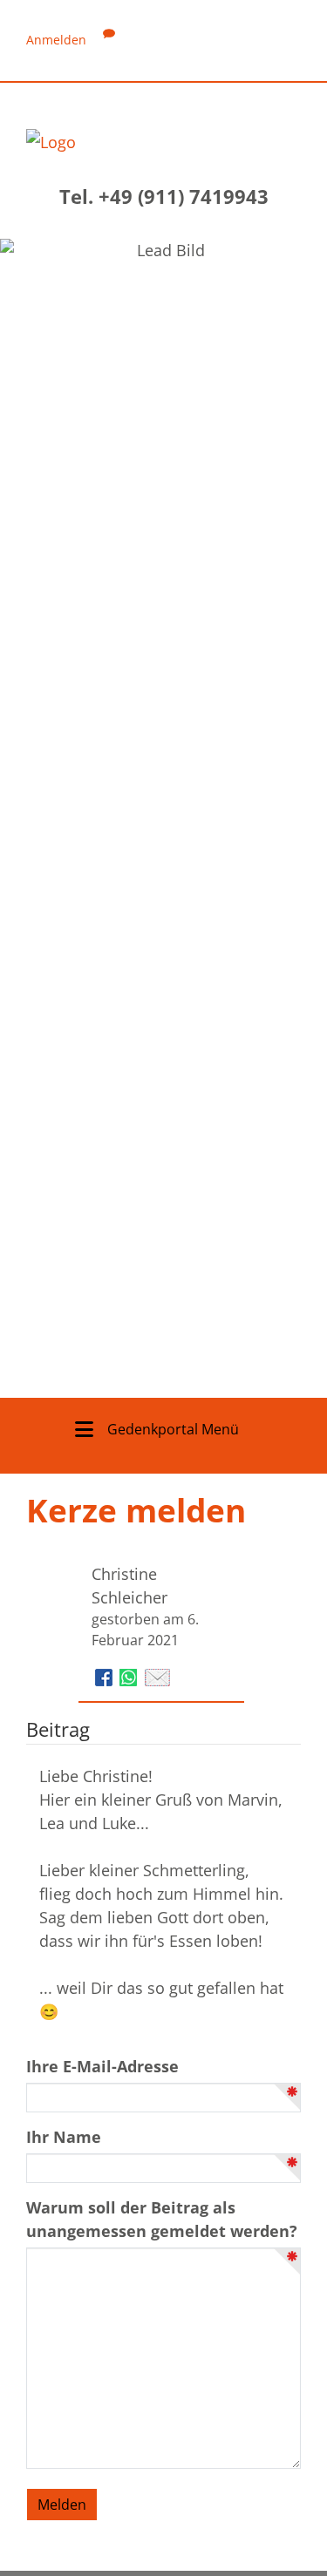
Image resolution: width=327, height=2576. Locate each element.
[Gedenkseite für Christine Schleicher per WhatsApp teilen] (130, 1676)
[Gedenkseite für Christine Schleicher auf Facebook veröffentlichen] (106, 1676)
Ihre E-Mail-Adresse (102, 2066)
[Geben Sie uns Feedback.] (109, 40)
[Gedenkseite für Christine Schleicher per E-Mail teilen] (157, 1676)
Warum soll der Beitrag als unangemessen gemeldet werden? (162, 2219)
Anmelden (56, 40)
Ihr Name (64, 2137)
